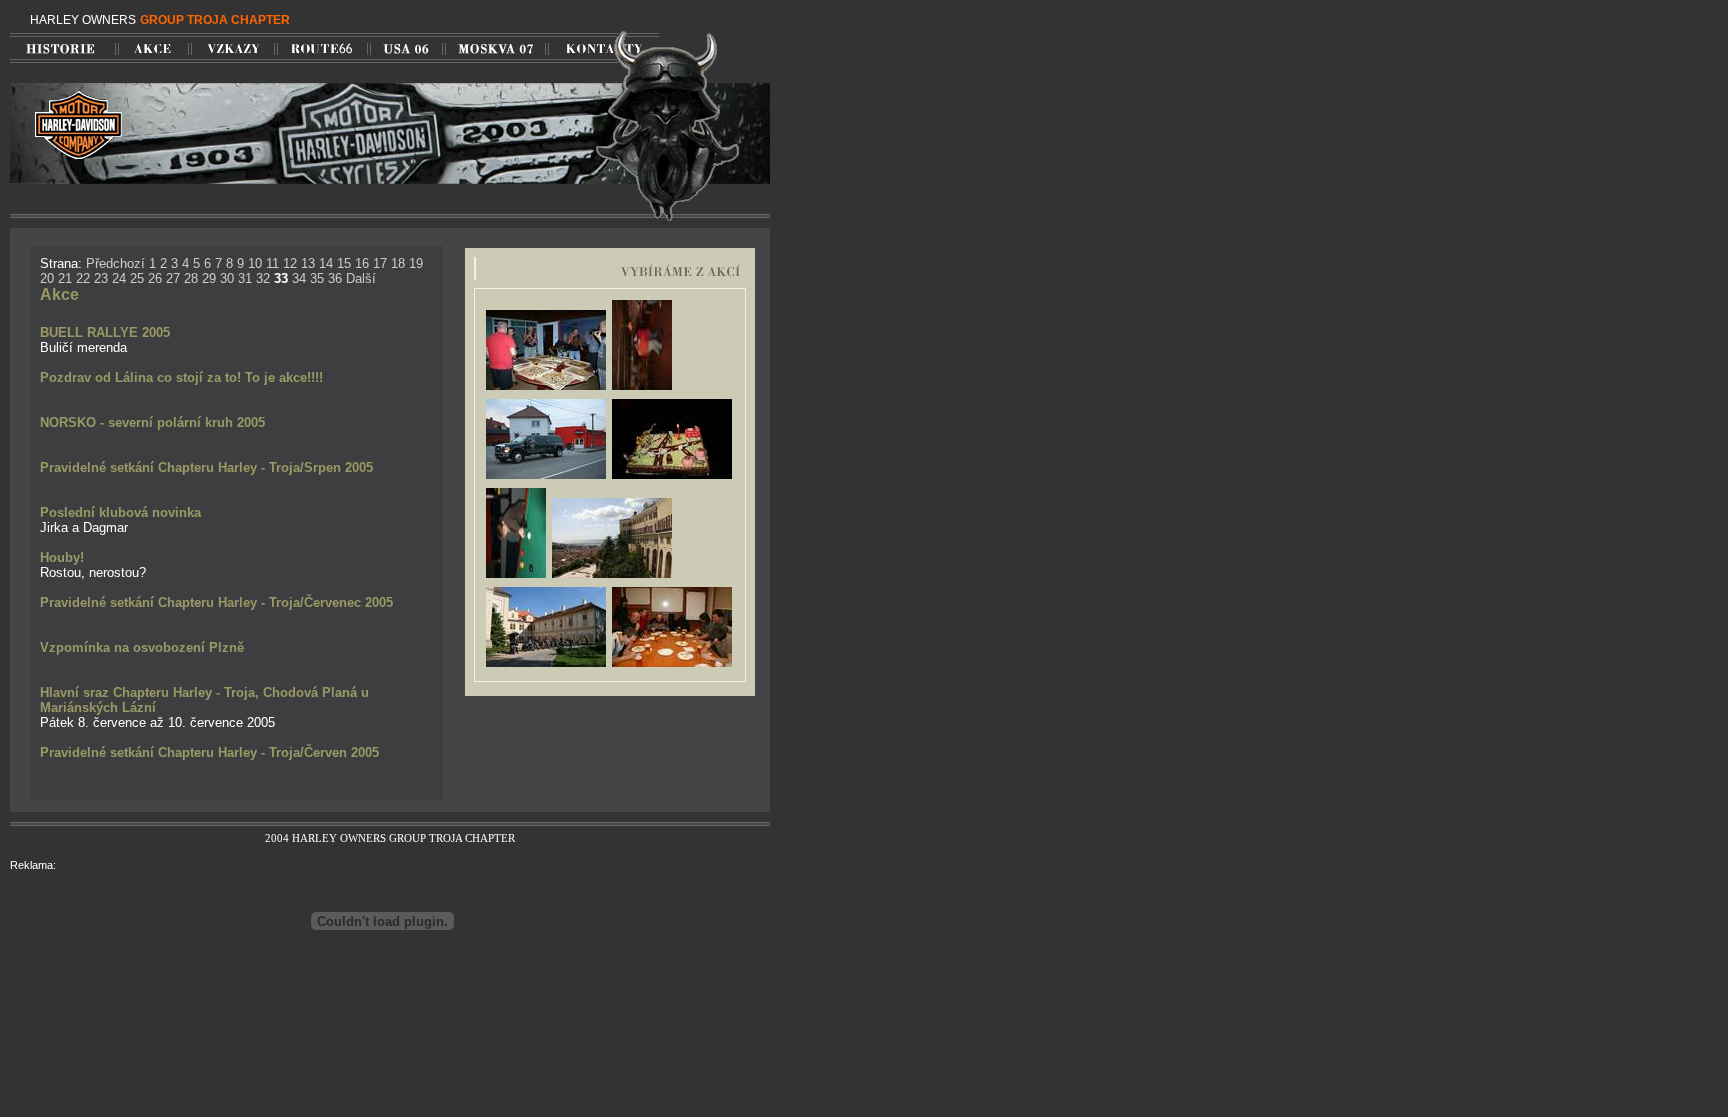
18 (398, 263)
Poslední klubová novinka (120, 512)
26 (155, 278)
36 (335, 278)
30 (227, 278)
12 (290, 263)
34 (299, 278)
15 (344, 263)
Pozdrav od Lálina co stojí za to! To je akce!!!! (181, 377)
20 (47, 278)
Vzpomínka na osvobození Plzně (142, 647)
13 (308, 263)
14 (326, 263)
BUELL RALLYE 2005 (105, 332)
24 (119, 278)
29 (209, 278)
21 (65, 278)
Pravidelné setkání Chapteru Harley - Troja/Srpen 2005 (206, 467)
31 (245, 278)
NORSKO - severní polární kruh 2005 (152, 422)
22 (83, 278)
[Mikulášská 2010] (672, 665)
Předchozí (115, 263)
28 (191, 278)
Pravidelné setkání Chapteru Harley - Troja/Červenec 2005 (216, 602)
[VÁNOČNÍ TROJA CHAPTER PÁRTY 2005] (642, 388)
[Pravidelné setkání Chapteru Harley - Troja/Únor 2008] (546, 477)
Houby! (62, 557)
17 (380, 263)
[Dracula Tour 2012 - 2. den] (546, 388)
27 (173, 278)
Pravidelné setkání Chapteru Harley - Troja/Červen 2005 (209, 752)
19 (416, 263)
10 (255, 263)
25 (137, 278)
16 (362, 263)
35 (317, 278)
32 (263, 278)
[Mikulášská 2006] (516, 576)
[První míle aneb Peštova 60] (672, 477)
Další (361, 278)
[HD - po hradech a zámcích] (546, 665)
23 (101, 278)
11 (272, 263)
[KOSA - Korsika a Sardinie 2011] (612, 576)
